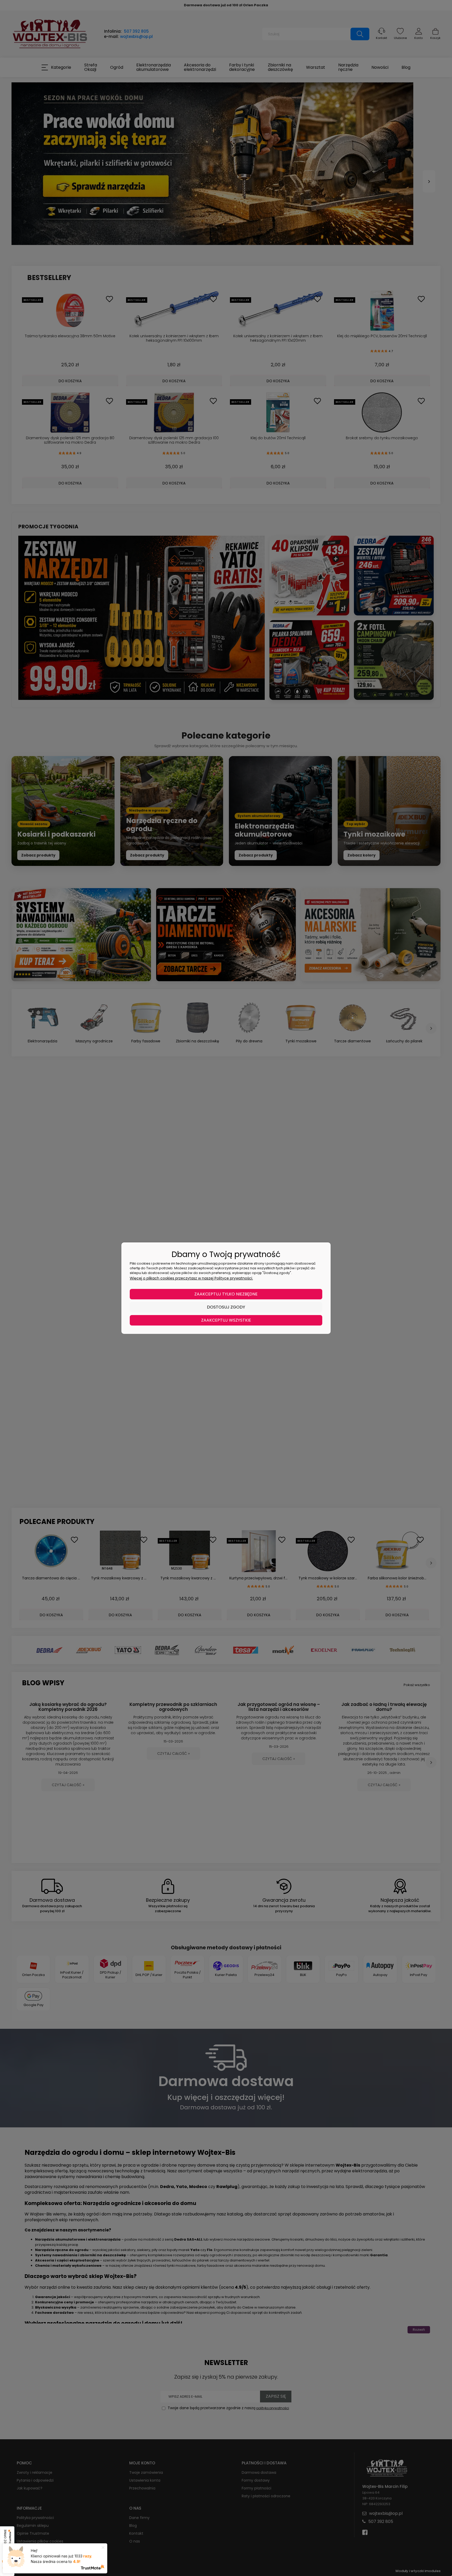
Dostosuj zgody (226, 1307)
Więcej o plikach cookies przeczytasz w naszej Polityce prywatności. (191, 1278)
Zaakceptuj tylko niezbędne (226, 1294)
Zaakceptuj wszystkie (226, 1320)
